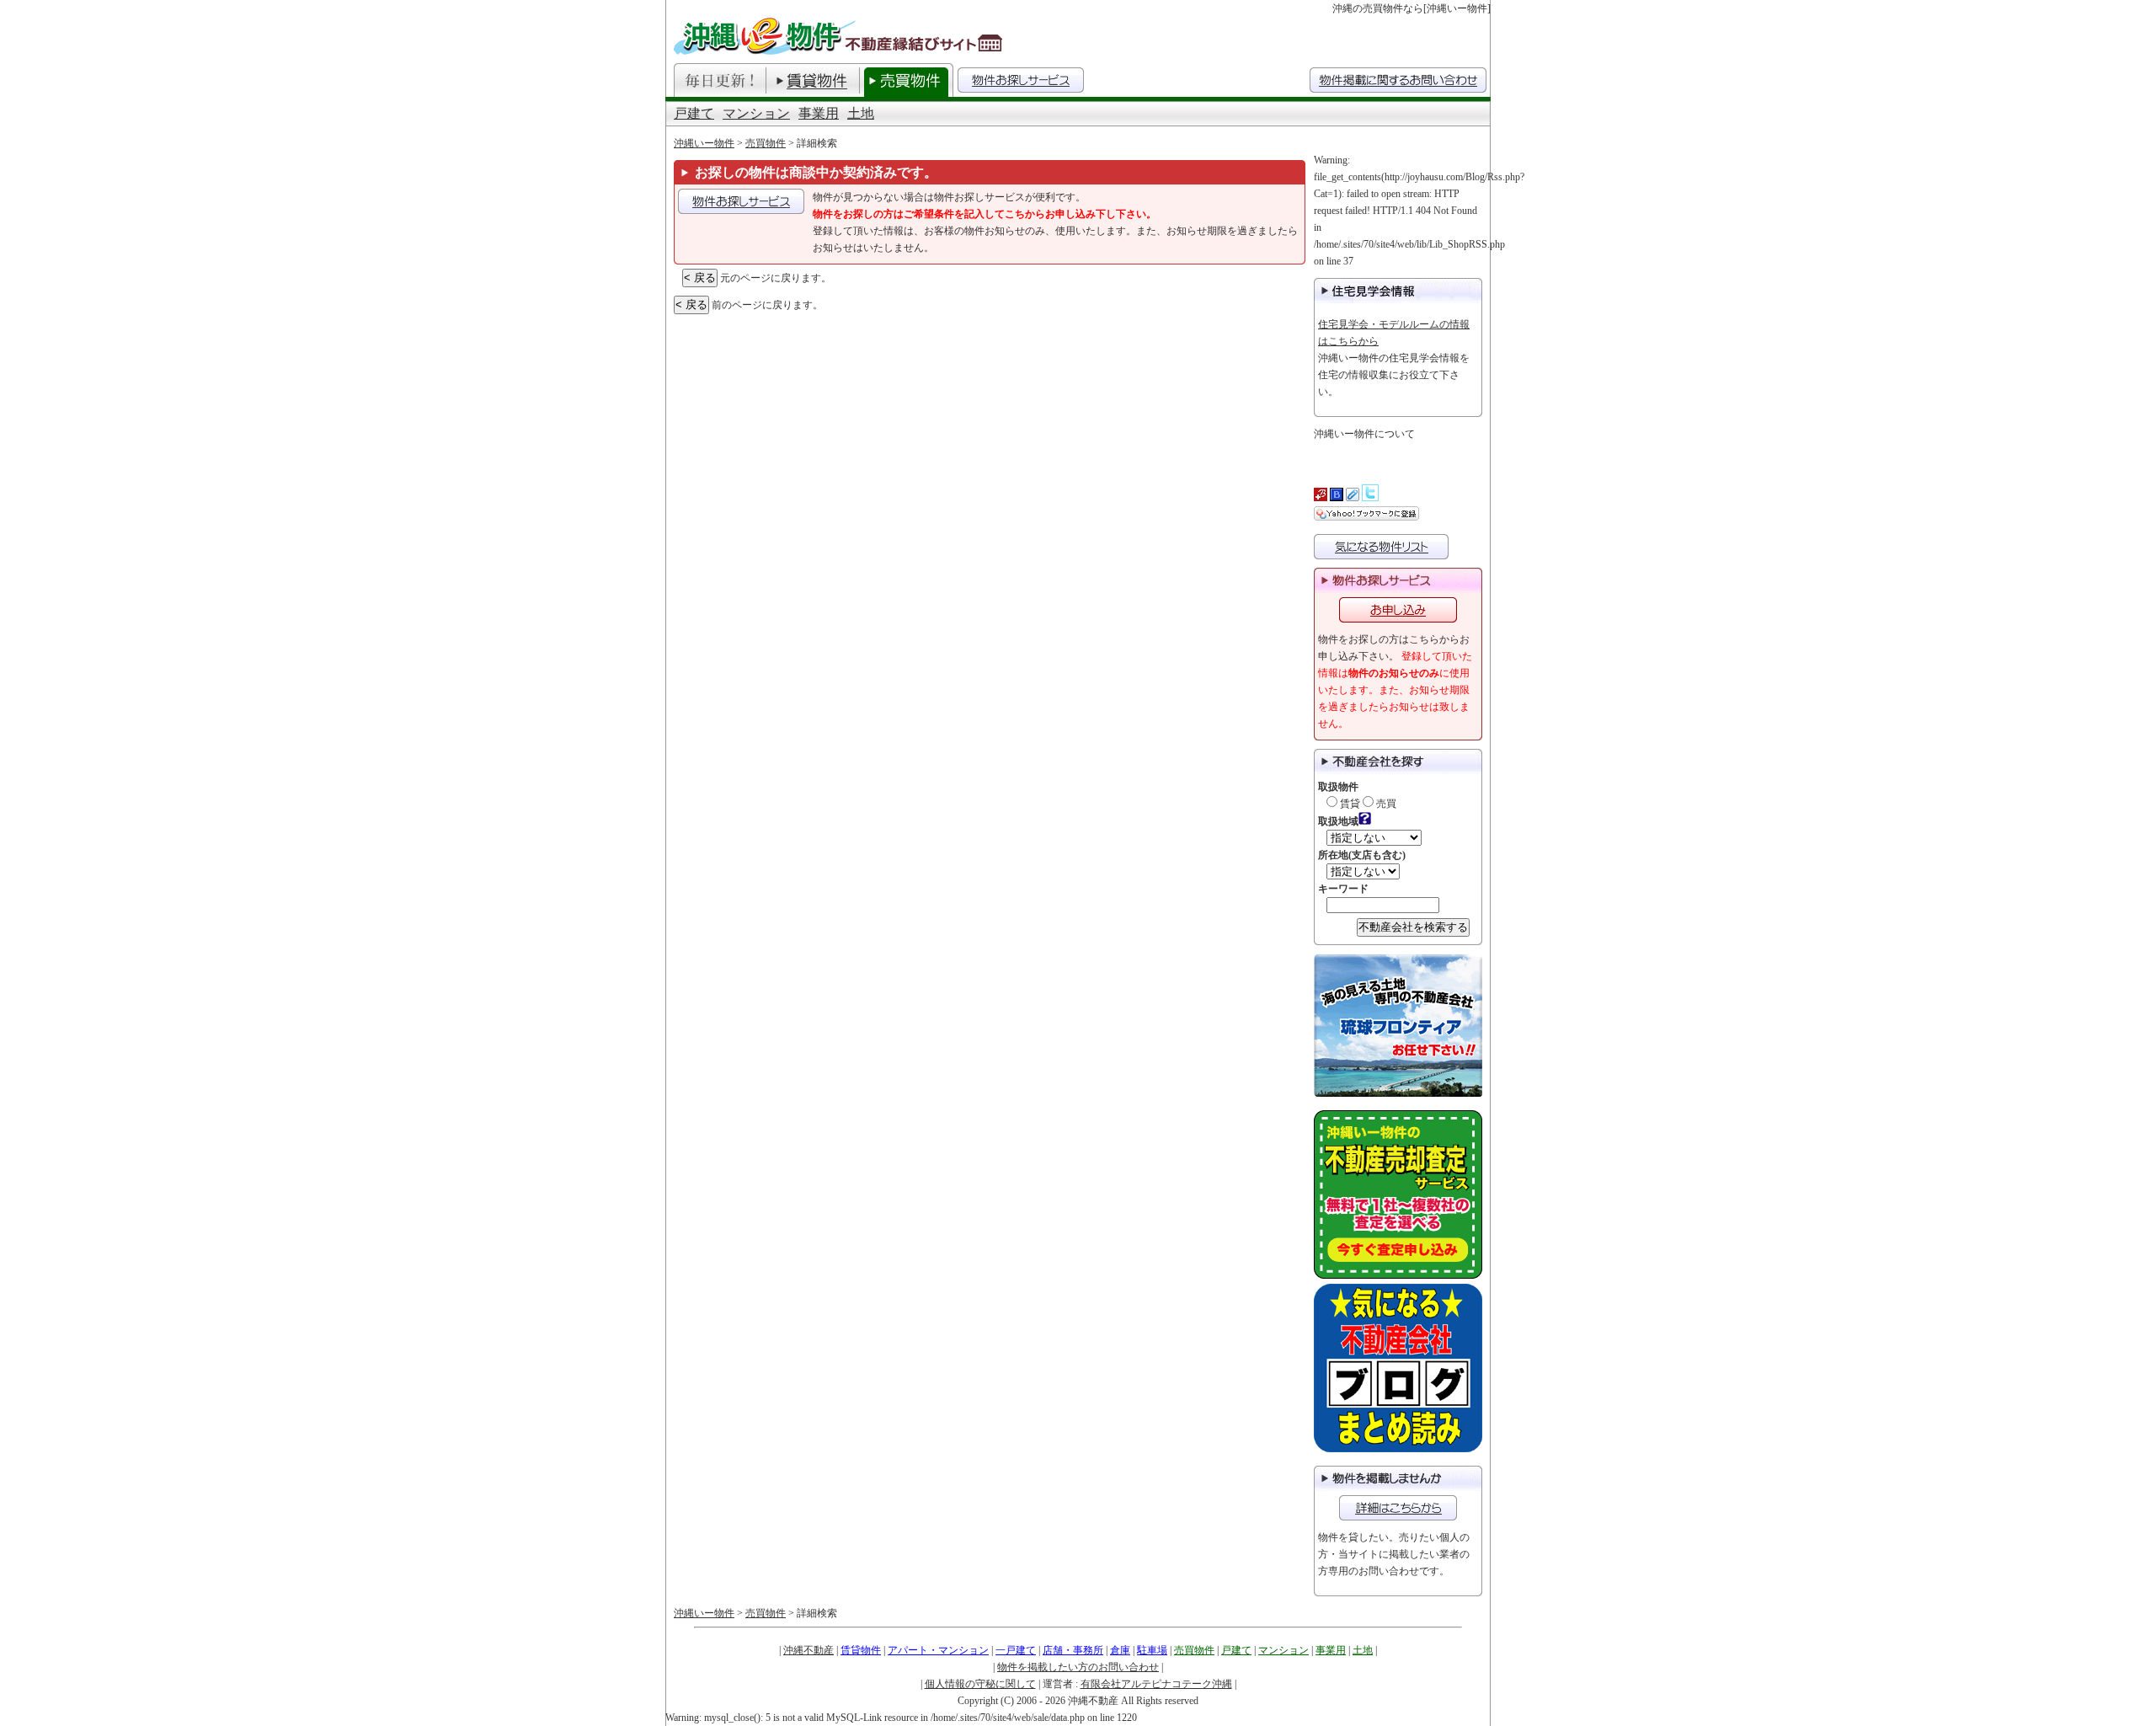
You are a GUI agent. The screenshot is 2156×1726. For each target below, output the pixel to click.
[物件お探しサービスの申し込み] (741, 201)
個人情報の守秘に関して (980, 1684)
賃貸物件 (861, 1650)
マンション (756, 113)
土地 (861, 113)
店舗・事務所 (1073, 1650)
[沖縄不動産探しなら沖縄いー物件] (840, 36)
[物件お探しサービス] (1021, 80)
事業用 (819, 113)
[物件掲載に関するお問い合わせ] (1398, 1508)
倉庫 (1120, 1650)
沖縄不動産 (808, 1650)
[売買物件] (906, 80)
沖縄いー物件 (704, 143)
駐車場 (1152, 1650)
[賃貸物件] (813, 80)
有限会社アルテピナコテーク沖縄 (1156, 1684)
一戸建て (1016, 1650)
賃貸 (1349, 804)
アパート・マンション (938, 1650)
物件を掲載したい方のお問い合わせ (1078, 1667)
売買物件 (766, 143)
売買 (1385, 804)
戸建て (694, 113)
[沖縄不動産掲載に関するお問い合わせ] (1398, 80)
